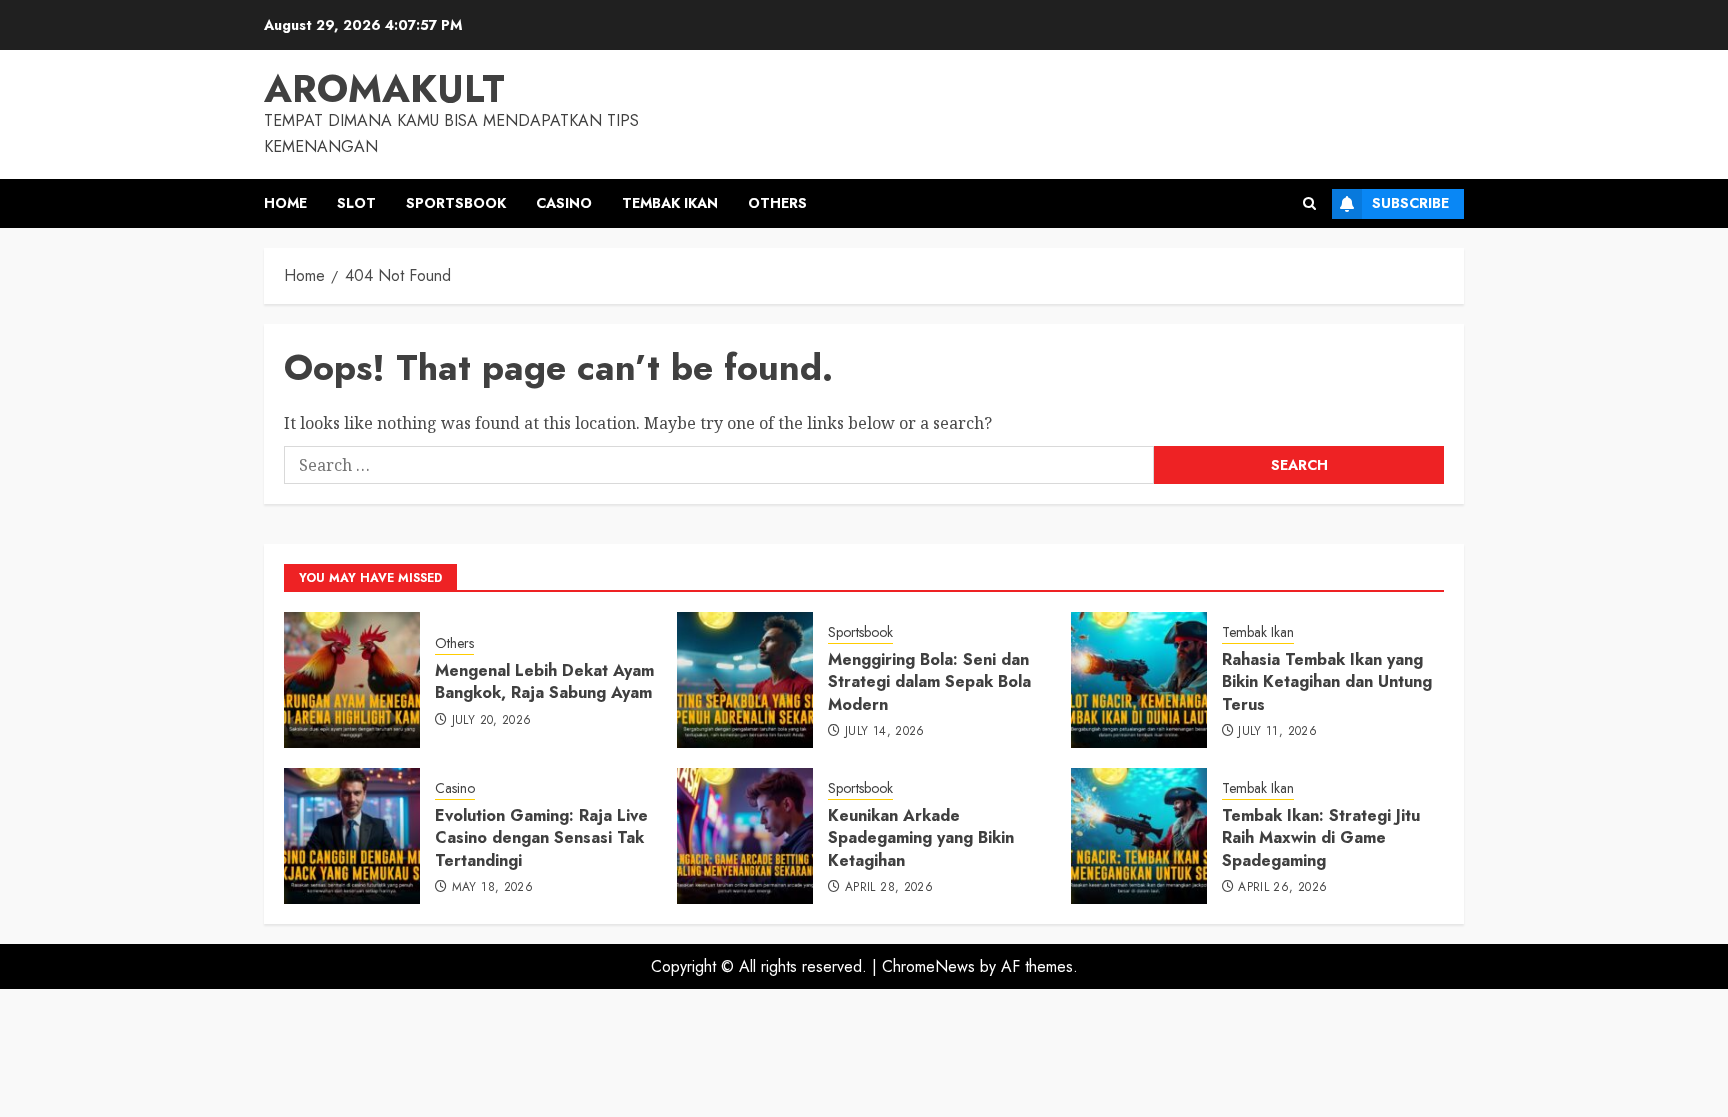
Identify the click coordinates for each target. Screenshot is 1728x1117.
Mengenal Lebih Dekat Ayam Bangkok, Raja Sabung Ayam (544, 681)
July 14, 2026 (885, 732)
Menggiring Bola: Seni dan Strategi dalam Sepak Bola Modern (929, 682)
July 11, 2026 (1277, 732)
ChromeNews (928, 966)
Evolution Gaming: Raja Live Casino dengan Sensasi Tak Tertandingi (541, 838)
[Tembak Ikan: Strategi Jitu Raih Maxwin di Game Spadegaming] (1139, 836)
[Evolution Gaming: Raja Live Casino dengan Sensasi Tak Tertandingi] (352, 836)
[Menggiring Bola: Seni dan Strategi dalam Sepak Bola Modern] (745, 680)
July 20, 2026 (492, 721)
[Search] (1309, 203)
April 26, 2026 (1282, 888)
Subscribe (1410, 203)
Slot (356, 203)
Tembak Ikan (670, 203)
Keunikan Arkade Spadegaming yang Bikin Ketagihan (921, 838)
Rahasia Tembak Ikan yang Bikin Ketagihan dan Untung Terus (1327, 682)
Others (777, 203)
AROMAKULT (384, 88)
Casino (564, 203)
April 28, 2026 (889, 888)
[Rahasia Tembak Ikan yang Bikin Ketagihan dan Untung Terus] (1139, 680)
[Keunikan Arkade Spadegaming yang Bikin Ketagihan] (745, 836)
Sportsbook (456, 203)
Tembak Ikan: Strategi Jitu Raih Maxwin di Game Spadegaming (1321, 838)
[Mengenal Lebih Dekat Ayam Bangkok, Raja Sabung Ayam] (352, 680)
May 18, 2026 (492, 888)
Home (285, 203)
